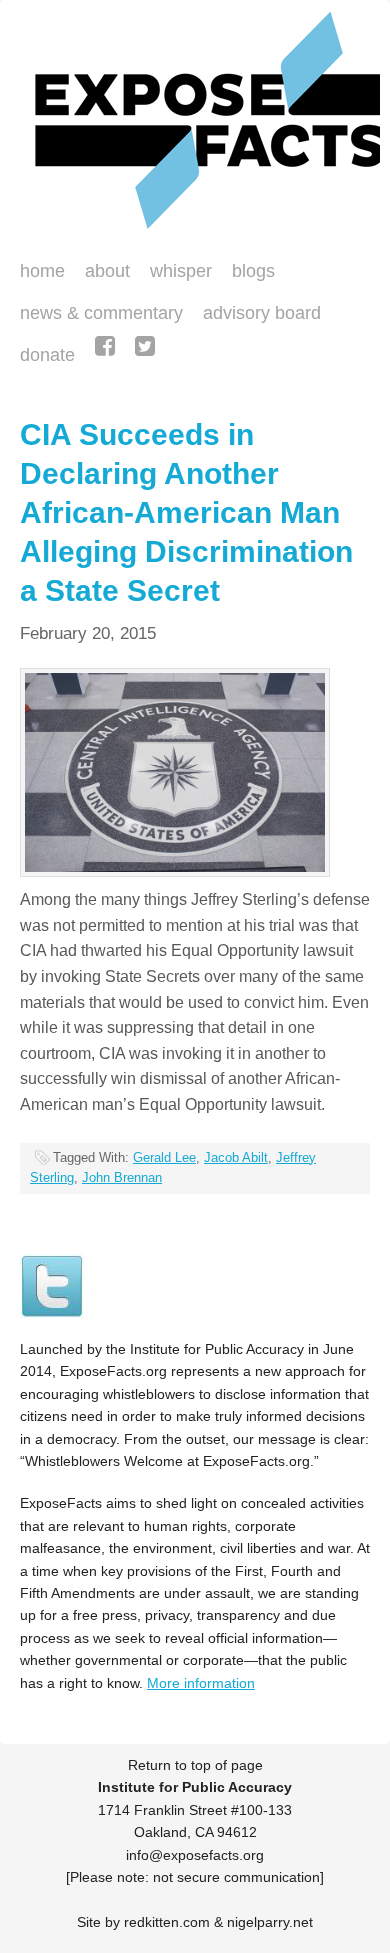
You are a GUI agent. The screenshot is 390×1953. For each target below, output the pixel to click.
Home (42, 271)
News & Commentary (101, 313)
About (107, 271)
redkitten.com (167, 1922)
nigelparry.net (270, 1922)
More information (201, 1683)
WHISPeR (181, 271)
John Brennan (122, 1177)
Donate (42, 357)
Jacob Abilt (236, 1157)
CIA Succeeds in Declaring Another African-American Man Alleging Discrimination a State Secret (186, 512)
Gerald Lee (164, 1157)
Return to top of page (195, 1765)
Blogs (248, 273)
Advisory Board (262, 313)
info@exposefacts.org (195, 1855)
